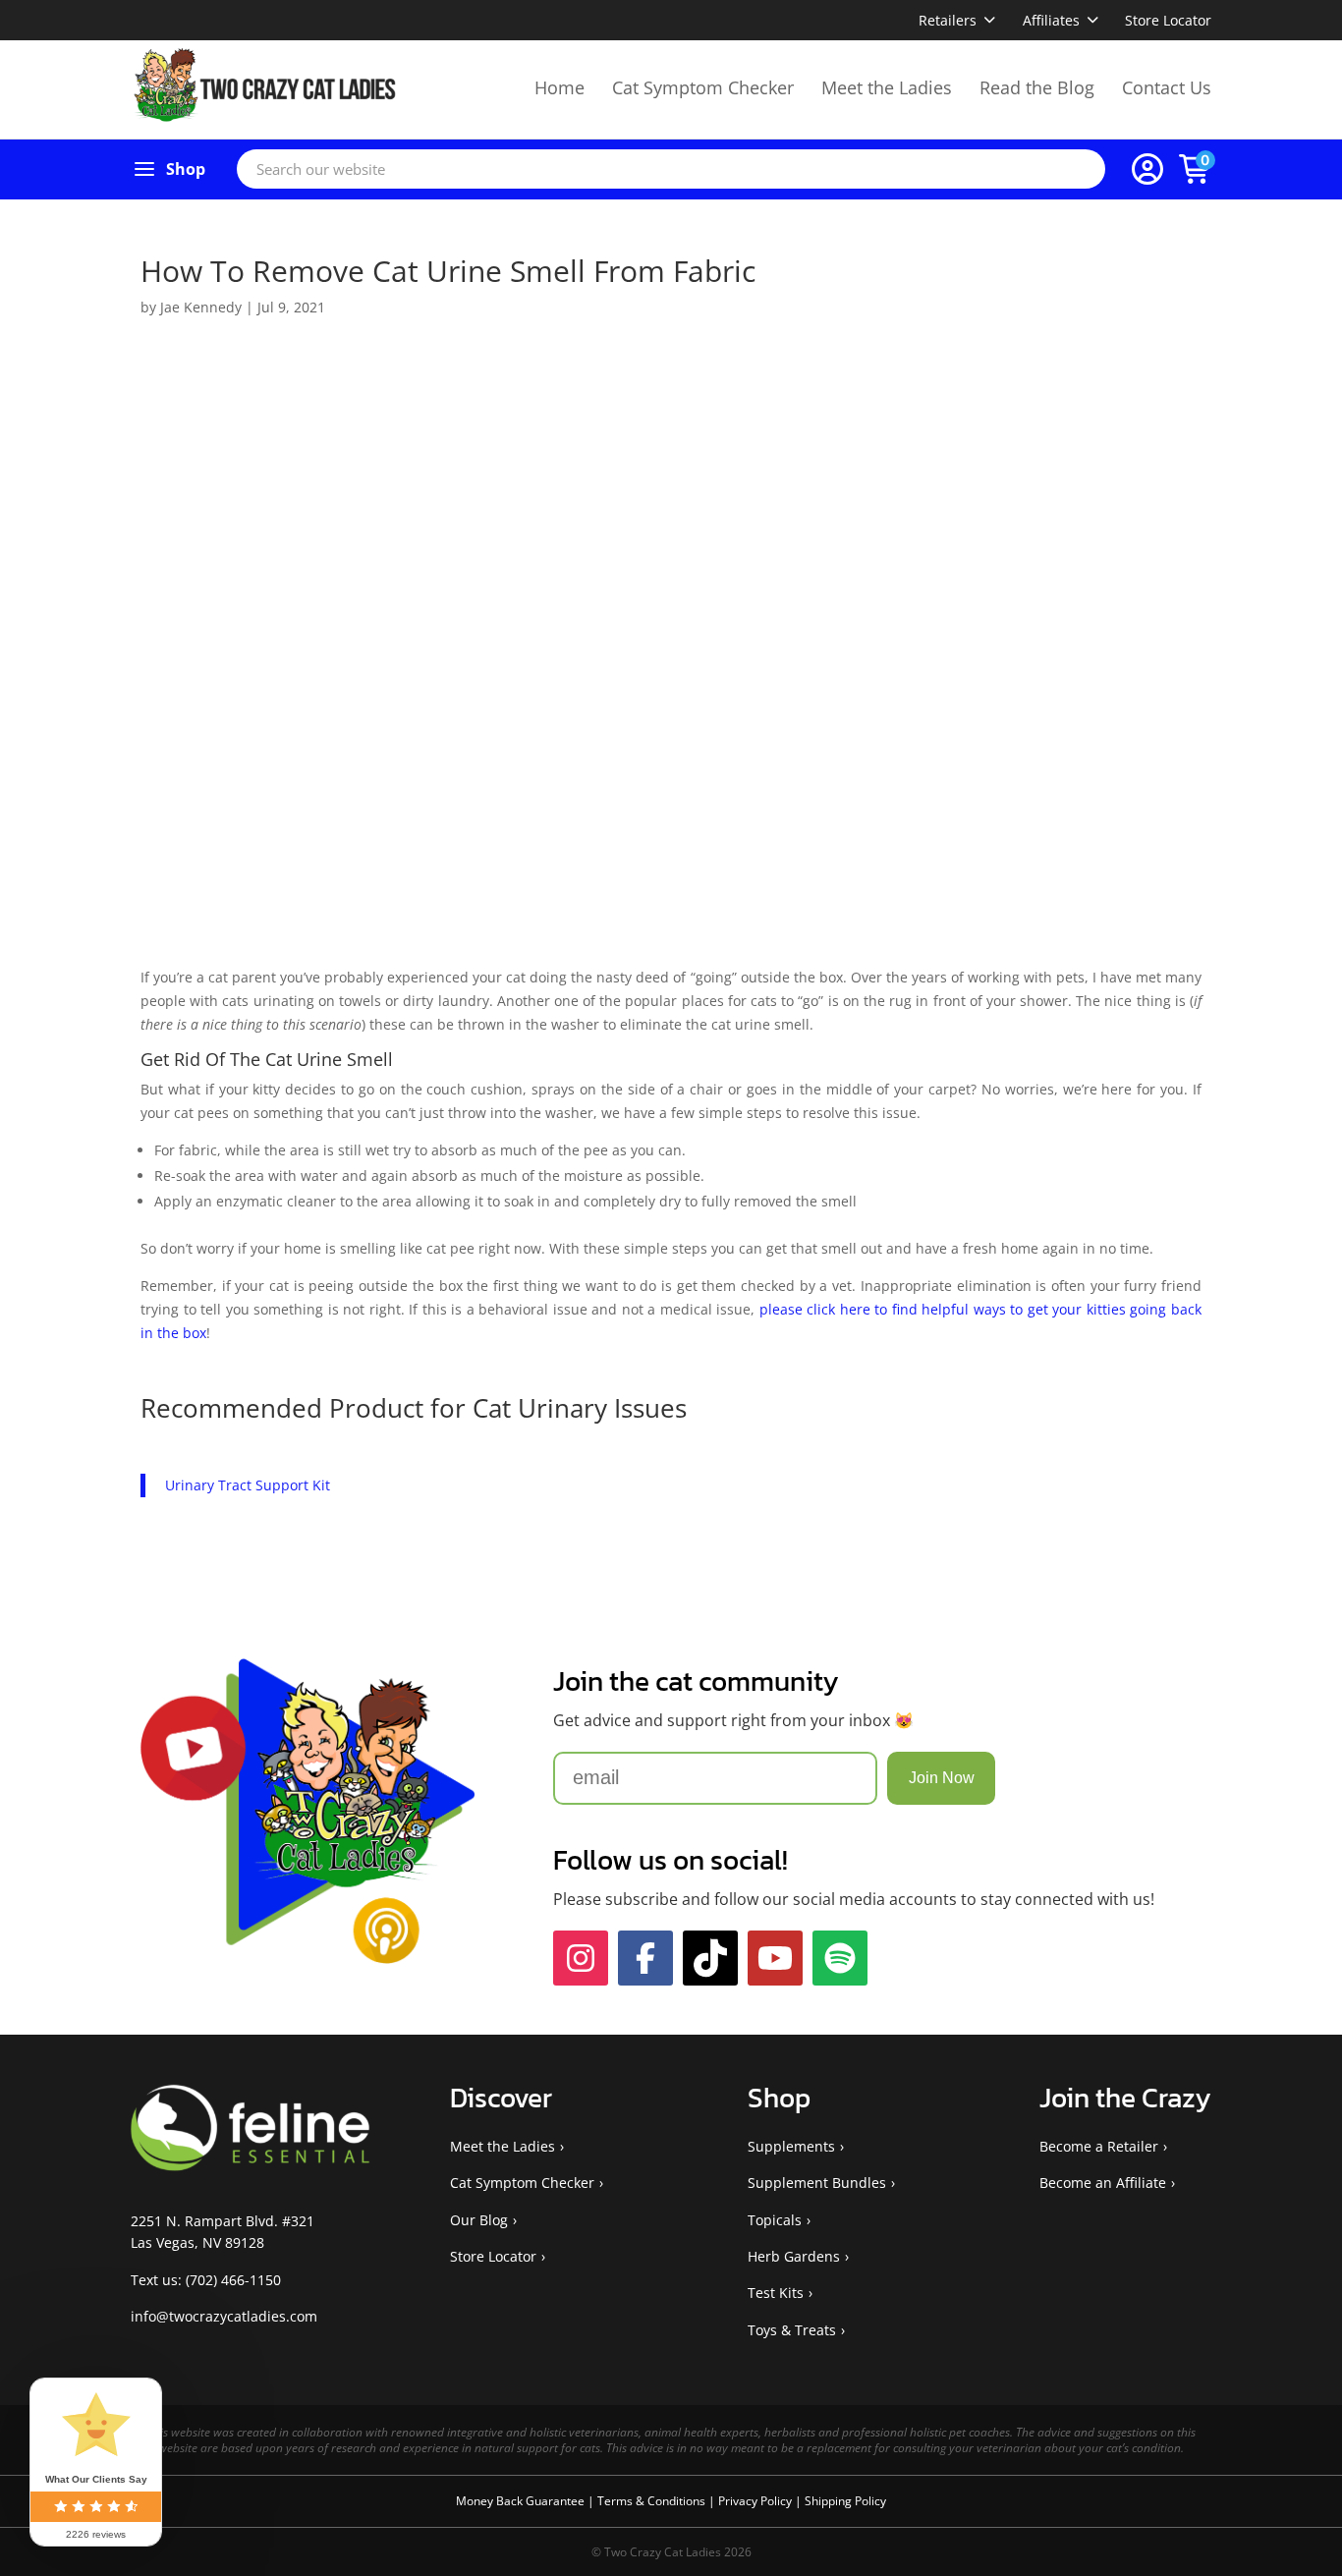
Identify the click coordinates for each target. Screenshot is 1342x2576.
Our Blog (479, 2220)
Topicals (775, 2220)
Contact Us (1167, 87)
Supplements (791, 2146)
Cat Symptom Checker (703, 87)
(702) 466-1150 (233, 2280)
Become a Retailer (1099, 2146)
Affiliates (1051, 20)
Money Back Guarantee (522, 2501)
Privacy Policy (756, 2501)
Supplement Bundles (817, 2183)
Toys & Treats (792, 2330)
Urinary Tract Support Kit (248, 1485)
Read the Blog (1037, 87)
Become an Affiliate (1103, 2183)
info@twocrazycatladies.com (224, 2316)
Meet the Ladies (887, 87)
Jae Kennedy (201, 307)
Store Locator (1168, 20)
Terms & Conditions (653, 2501)
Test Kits (776, 2293)
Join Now (942, 1778)
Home (559, 87)
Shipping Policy (845, 2501)
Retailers (948, 20)
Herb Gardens (794, 2256)
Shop (186, 169)
